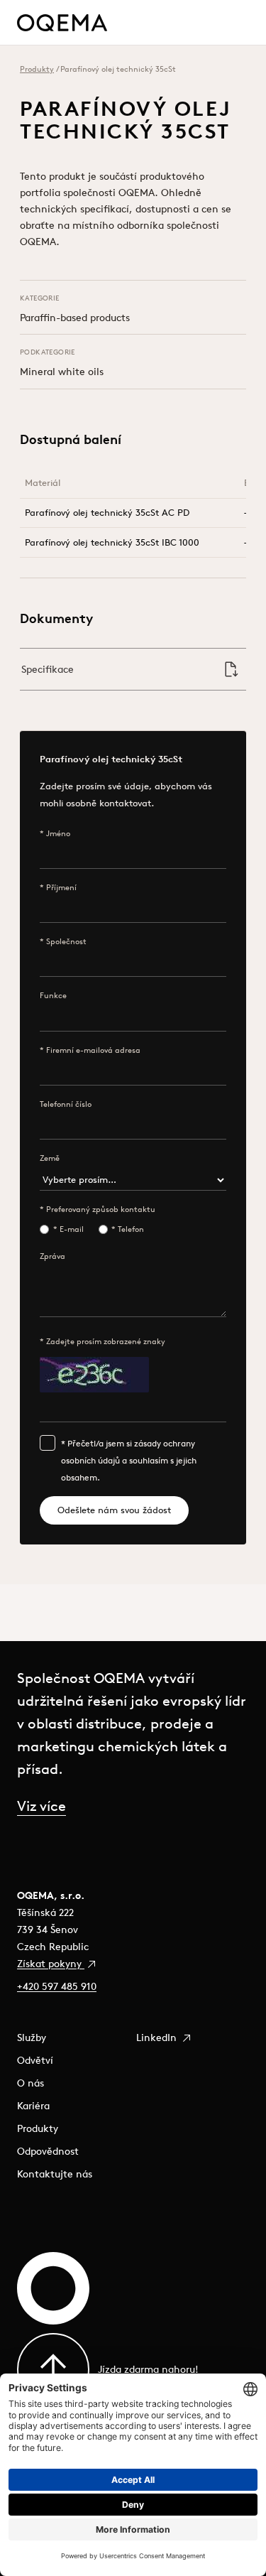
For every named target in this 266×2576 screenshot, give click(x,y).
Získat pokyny (51, 1964)
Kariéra (33, 2106)
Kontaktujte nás (55, 2174)
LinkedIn (158, 2037)
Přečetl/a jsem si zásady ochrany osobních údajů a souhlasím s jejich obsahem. (129, 1460)
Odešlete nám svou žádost (114, 1510)
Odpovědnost (48, 2151)
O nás (31, 2083)
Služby (32, 2037)
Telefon (131, 1229)
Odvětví (35, 2060)
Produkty (37, 69)
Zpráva (52, 1256)
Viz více (41, 1806)
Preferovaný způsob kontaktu (101, 1209)
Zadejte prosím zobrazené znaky (106, 1341)
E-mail (72, 1229)
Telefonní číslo (66, 1104)
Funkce (53, 995)
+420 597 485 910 (57, 1986)
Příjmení (61, 887)
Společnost (66, 941)
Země (50, 1158)
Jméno (58, 833)
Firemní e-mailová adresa (93, 1050)
